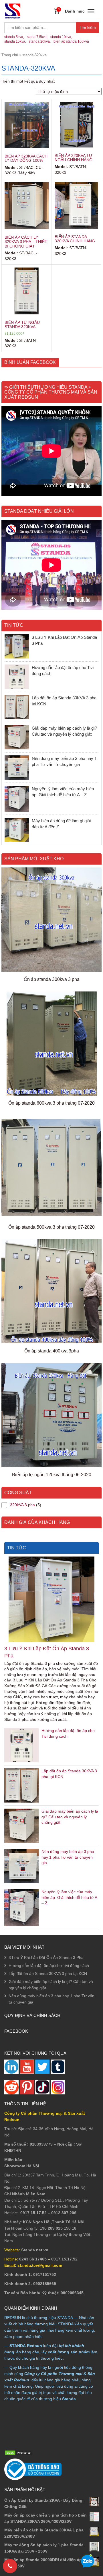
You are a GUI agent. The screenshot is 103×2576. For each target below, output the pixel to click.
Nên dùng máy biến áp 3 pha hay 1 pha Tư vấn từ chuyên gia (68, 1857)
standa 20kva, (40, 41)
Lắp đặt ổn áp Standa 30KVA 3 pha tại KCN (48, 1974)
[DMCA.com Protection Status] (19, 2453)
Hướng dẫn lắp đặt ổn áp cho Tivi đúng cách (49, 1966)
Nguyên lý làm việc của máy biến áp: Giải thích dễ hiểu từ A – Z (69, 1897)
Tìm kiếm (89, 29)
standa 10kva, (61, 37)
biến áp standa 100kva (71, 41)
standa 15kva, (15, 41)
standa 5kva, (14, 37)
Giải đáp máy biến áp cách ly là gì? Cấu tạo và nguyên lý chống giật (70, 1817)
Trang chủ (10, 55)
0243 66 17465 (33, 2259)
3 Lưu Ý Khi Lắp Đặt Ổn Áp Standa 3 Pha (47, 1652)
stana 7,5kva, (37, 37)
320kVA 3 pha (22, 1505)
